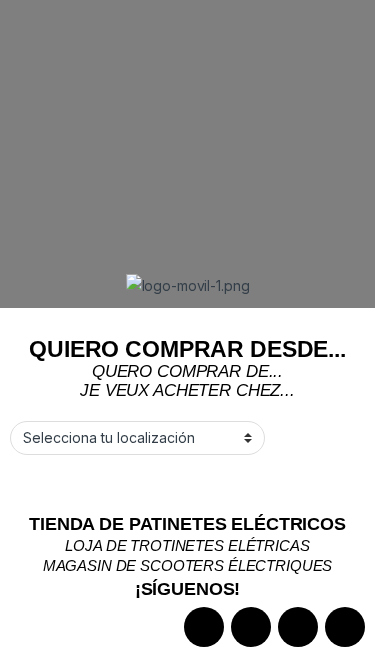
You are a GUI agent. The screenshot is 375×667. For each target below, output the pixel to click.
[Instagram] (251, 627)
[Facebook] (204, 627)
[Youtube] (345, 627)
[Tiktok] (298, 627)
